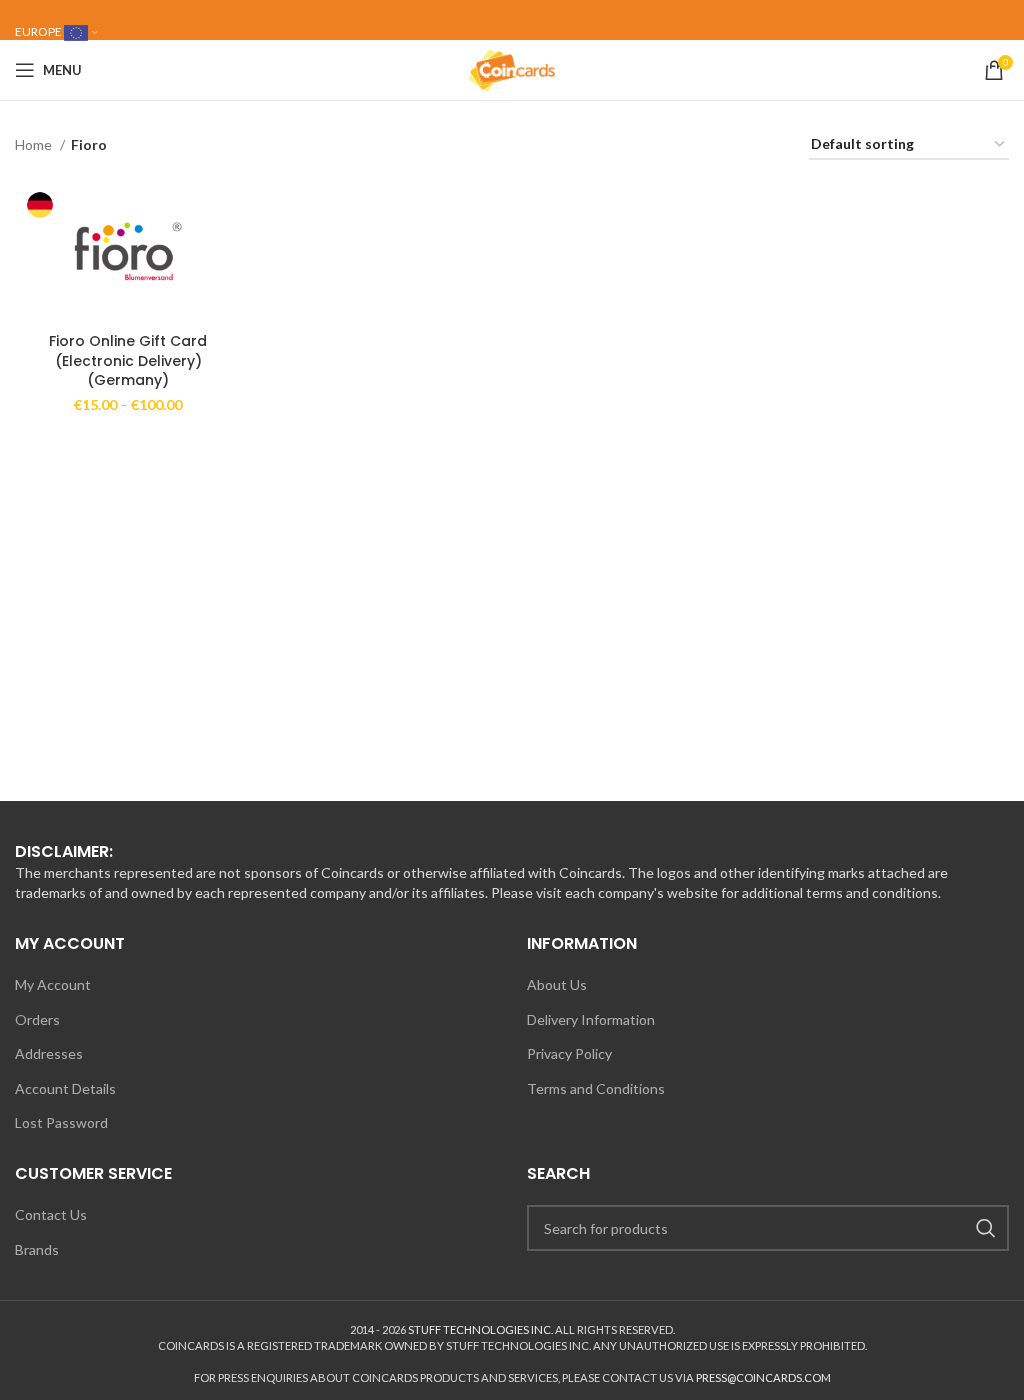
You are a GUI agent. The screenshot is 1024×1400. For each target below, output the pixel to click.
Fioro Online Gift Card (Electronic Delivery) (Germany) (128, 360)
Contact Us (51, 1214)
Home (35, 144)
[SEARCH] (986, 1228)
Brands (37, 1249)
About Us (557, 984)
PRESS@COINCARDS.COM (763, 1377)
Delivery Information (591, 1019)
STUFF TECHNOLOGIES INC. (480, 1329)
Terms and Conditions (596, 1088)
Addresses (49, 1053)
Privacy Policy (569, 1053)
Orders (37, 1019)
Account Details (65, 1088)
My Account (53, 984)
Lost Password (61, 1122)
